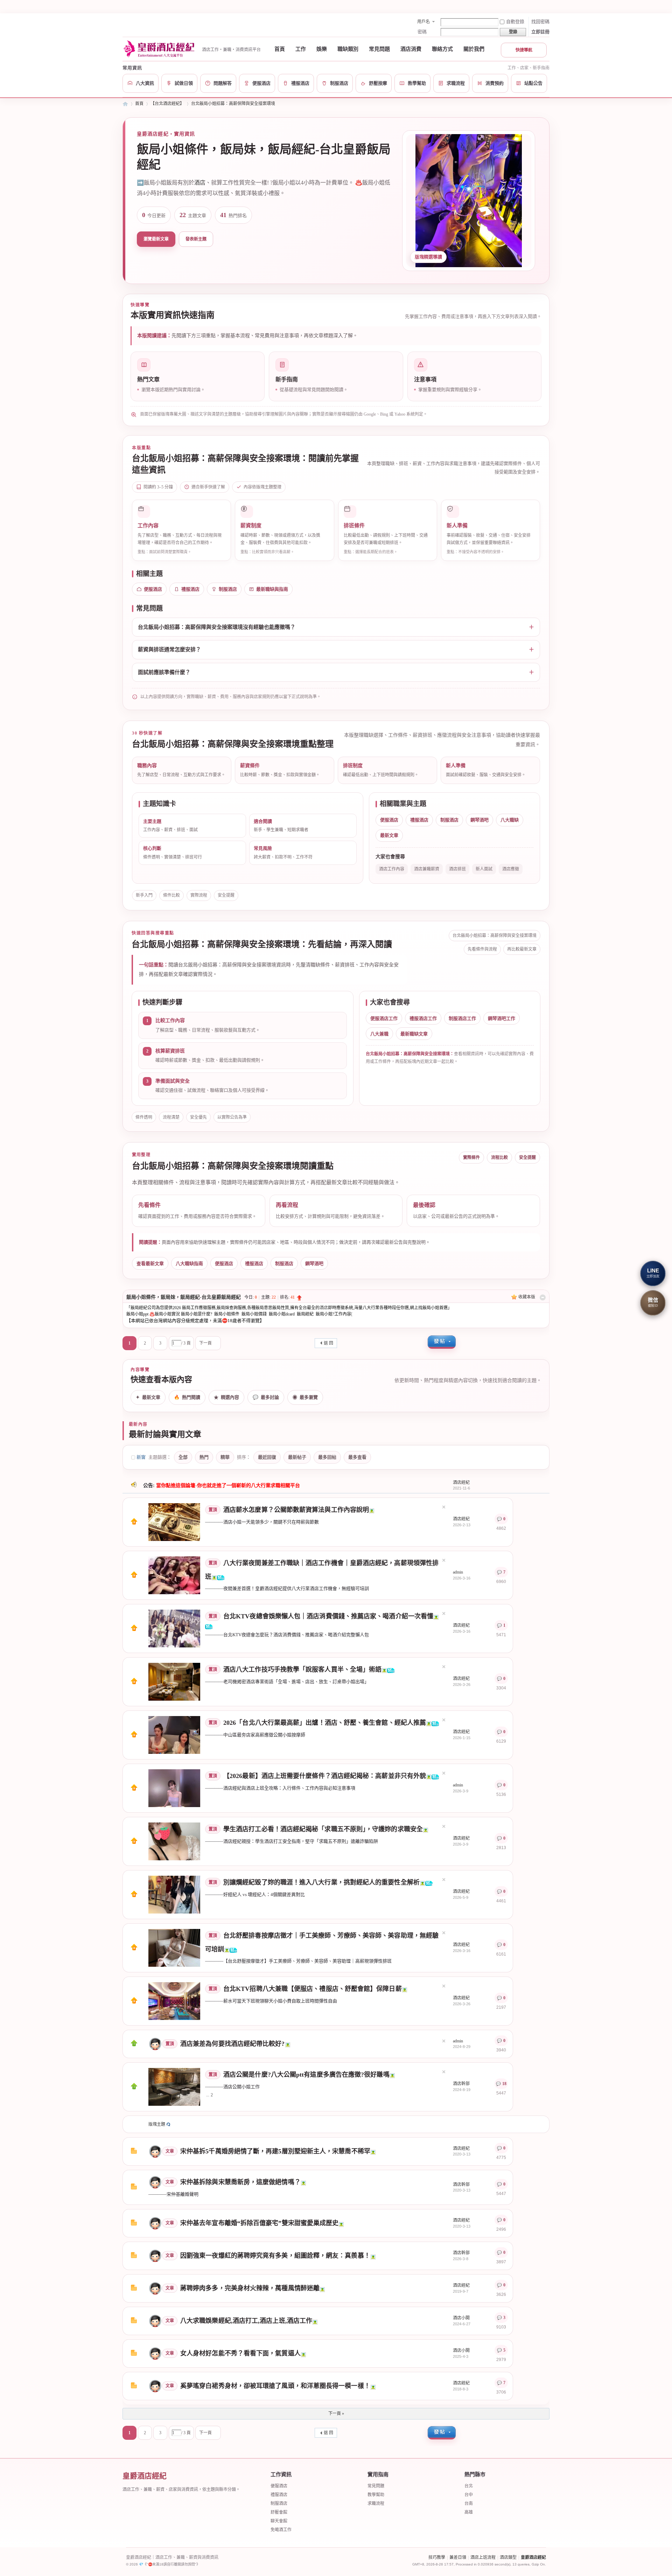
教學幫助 (376, 2495)
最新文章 (389, 835)
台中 (469, 2495)
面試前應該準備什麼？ (164, 672)
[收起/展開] (543, 1297)
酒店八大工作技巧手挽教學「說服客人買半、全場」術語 (302, 1669)
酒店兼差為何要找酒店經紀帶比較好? (233, 2044)
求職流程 (376, 2504)
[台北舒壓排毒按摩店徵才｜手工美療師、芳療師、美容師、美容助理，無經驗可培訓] (174, 1947)
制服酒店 (228, 589)
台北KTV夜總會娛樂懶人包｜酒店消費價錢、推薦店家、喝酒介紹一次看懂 (328, 1616)
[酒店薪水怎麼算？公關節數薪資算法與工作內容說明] (174, 1522)
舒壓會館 (279, 2512)
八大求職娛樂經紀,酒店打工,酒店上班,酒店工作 (246, 2321)
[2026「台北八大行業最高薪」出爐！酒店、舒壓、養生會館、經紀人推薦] (174, 1735)
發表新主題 (196, 239)
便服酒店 (153, 589)
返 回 (328, 1343)
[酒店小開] (155, 2321)
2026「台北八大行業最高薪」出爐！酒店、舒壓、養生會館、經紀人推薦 (325, 1723)
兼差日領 (458, 2557)
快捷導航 (524, 50)
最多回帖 (327, 1457)
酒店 (200, 183)
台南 (469, 2504)
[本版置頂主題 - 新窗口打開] (134, 2045)
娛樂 (322, 49)
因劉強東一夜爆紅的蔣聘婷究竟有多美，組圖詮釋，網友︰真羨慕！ (275, 2256)
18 (504, 2084)
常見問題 (379, 49)
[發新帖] (442, 1342)
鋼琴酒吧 (479, 820)
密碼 (422, 32)
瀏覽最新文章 (156, 239)
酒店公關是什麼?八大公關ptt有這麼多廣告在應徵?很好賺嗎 (306, 2075)
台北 (469, 2486)
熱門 (204, 1457)
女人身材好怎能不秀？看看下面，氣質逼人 (240, 2353)
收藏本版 (527, 1297)
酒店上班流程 (483, 2557)
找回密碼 (540, 22)
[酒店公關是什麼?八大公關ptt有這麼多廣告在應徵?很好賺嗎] (174, 2087)
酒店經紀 (461, 1483)
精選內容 (226, 1397)
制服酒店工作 (462, 1018)
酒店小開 (461, 2318)
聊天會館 (279, 2521)
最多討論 (266, 1397)
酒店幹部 (461, 2084)
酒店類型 (508, 2557)
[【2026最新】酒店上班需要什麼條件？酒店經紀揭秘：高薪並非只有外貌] (174, 1788)
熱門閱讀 (187, 1397)
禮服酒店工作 (423, 1018)
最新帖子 (297, 1457)
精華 (225, 1457)
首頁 (280, 49)
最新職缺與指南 (272, 589)
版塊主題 (157, 2124)
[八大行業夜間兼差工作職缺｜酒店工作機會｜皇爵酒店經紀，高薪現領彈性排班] (174, 1575)
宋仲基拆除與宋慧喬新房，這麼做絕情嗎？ (240, 2182)
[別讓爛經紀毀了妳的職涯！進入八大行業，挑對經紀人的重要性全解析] (174, 1894)
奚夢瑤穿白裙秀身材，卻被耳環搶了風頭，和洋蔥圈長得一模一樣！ (275, 2386)
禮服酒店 (190, 589)
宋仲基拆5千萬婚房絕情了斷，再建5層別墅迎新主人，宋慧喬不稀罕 (275, 2151)
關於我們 (474, 49)
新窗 (141, 1457)
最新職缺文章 (414, 1034)
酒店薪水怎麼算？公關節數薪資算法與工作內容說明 (296, 1510)
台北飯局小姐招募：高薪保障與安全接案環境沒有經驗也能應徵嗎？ (217, 627)
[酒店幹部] (155, 2182)
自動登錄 (515, 22)
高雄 (469, 2512)
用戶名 (423, 22)
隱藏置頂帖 (444, 1507)
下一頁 (205, 1343)
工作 (301, 49)
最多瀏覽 (305, 1397)
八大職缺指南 (189, 1263)
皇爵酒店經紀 (125, 104)
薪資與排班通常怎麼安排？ (169, 650)
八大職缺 (510, 820)
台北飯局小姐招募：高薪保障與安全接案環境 (233, 104)
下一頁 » (336, 2414)
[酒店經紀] (155, 2151)
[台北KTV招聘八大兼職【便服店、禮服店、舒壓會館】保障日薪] (174, 2001)
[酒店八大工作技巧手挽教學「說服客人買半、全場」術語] (174, 1681)
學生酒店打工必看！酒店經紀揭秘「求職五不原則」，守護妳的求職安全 (323, 1829)
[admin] (155, 2043)
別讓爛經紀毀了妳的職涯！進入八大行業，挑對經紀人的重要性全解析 (321, 1882)
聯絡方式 (442, 49)
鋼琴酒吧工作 (502, 1018)
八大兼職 (379, 1034)
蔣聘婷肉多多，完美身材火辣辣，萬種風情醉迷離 (250, 2288)
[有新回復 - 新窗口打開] (134, 2152)
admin (458, 1572)
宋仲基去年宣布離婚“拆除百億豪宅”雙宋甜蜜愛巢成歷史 (259, 2223)
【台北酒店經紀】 (167, 104)
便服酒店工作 (384, 1018)
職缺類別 (348, 49)
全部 (183, 1457)
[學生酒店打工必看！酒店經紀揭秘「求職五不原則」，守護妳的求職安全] (174, 1841)
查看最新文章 (150, 1263)
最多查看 (357, 1457)
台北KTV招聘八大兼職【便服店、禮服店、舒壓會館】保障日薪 (313, 1989)
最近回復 (267, 1457)
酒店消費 (411, 49)
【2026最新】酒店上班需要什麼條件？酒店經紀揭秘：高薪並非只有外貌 (325, 1776)
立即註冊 (540, 32)
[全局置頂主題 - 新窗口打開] (134, 1523)
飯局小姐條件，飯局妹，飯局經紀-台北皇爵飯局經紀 (184, 1297)
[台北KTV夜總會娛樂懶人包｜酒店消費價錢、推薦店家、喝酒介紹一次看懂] (174, 1628)
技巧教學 (437, 2557)
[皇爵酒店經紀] (160, 49)
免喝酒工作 (281, 2530)
